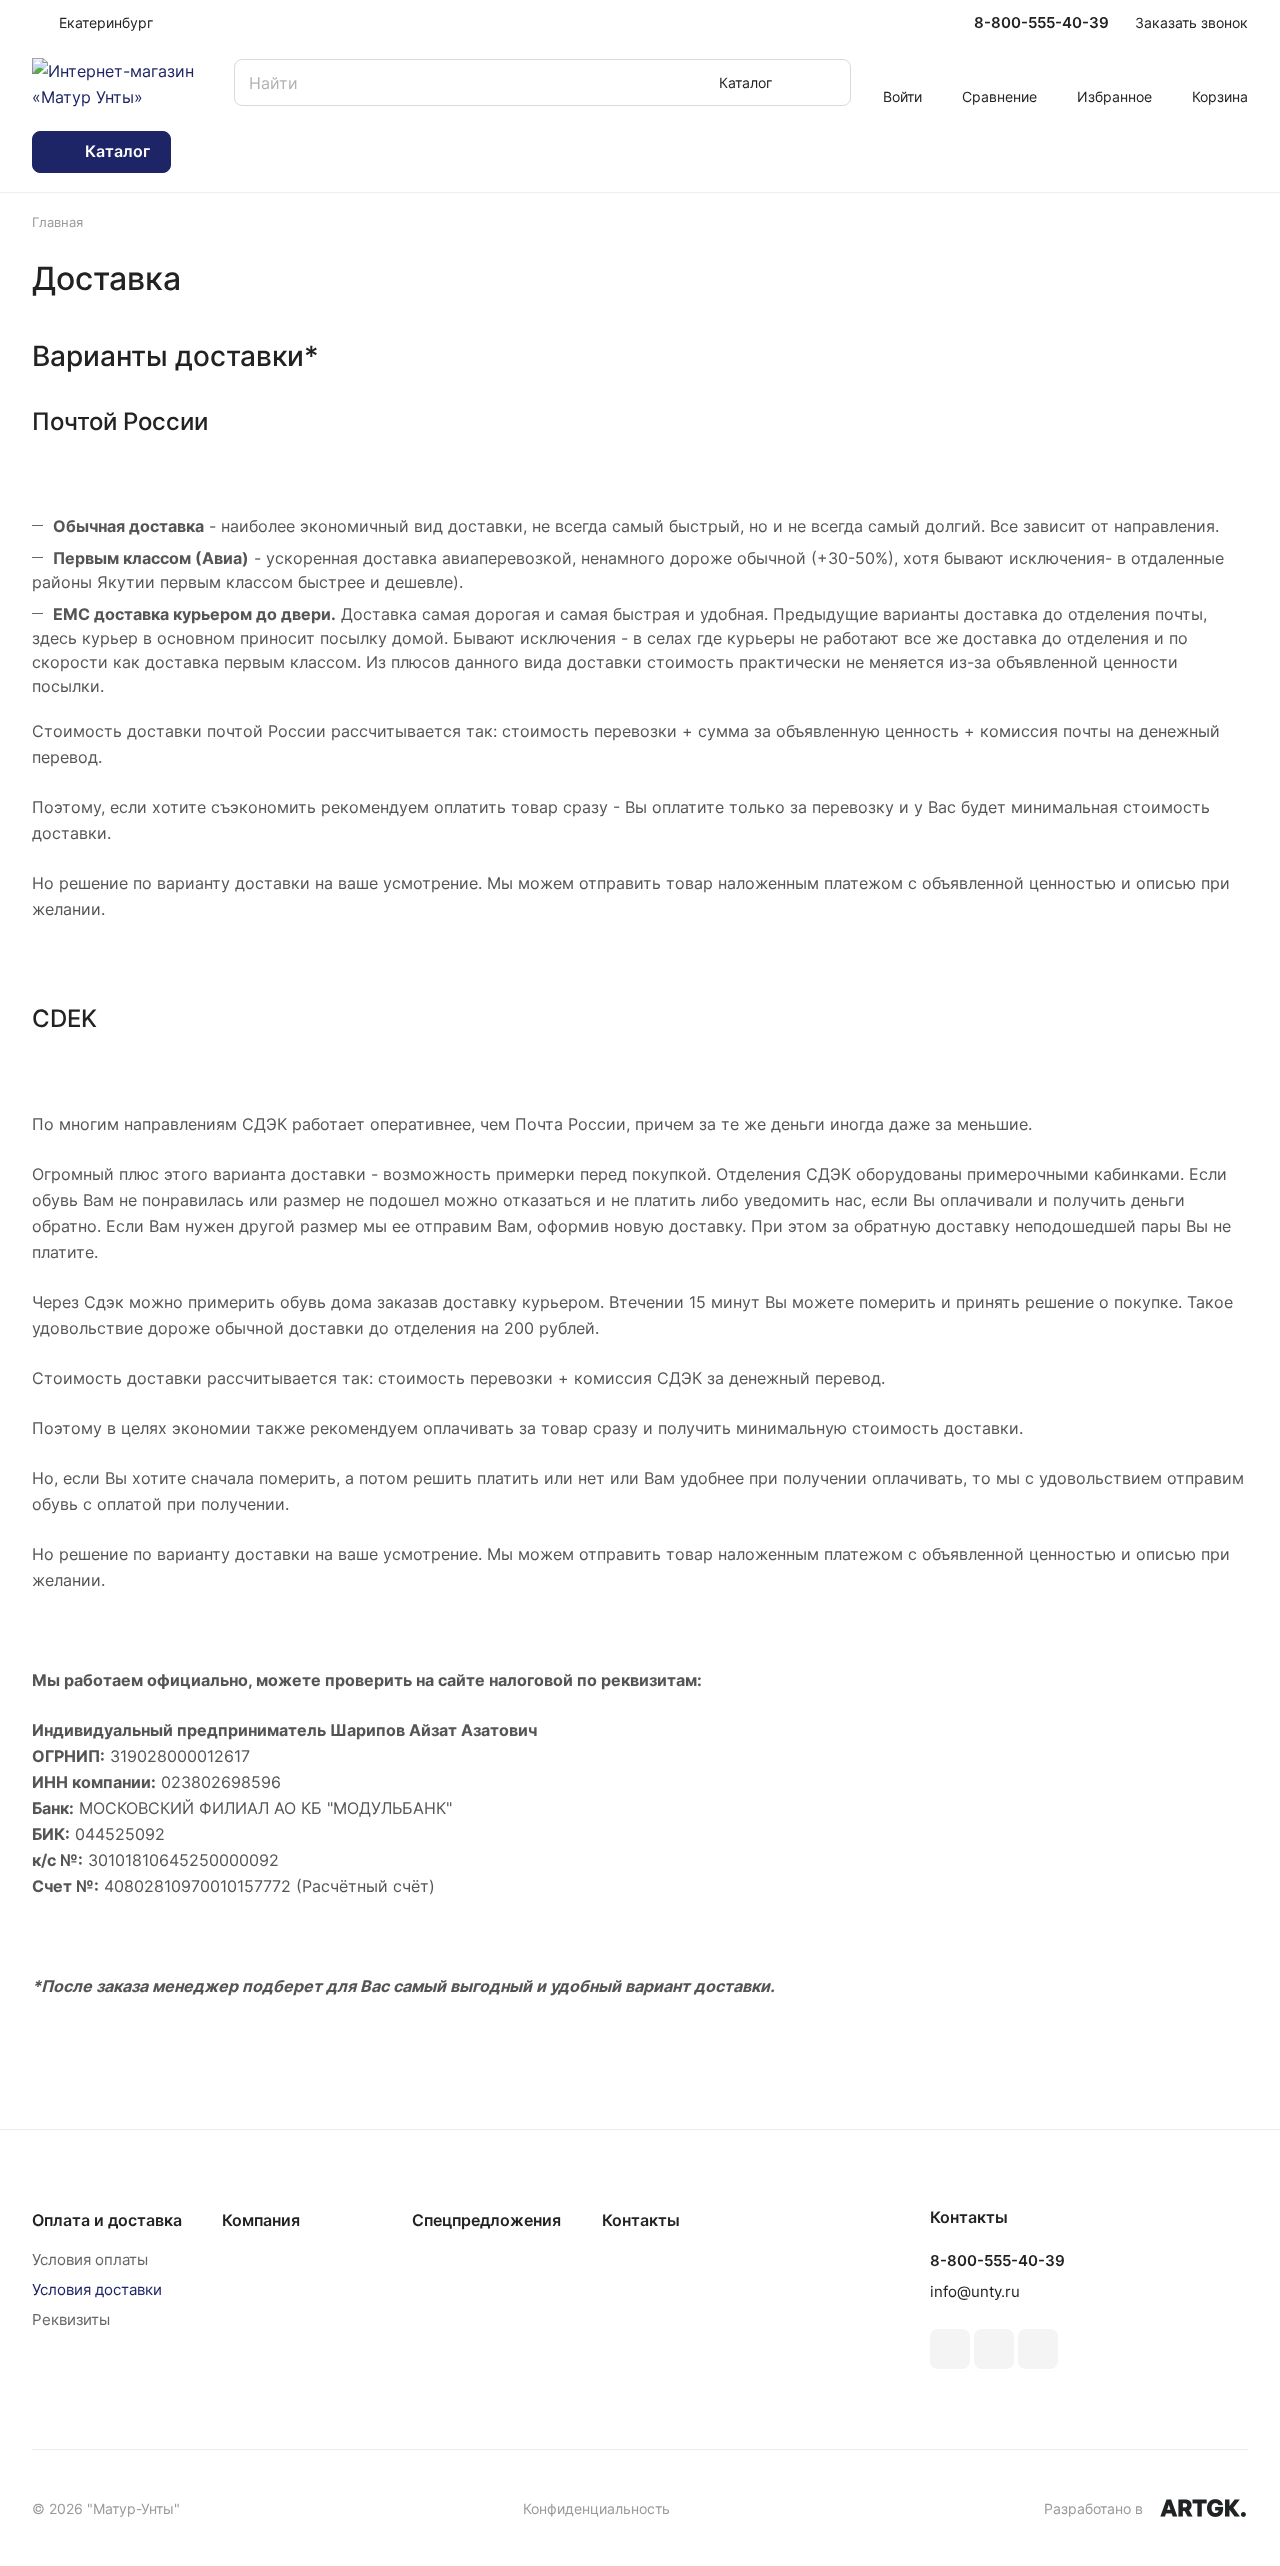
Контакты (641, 2220)
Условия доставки (97, 2289)
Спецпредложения (486, 2220)
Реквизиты (71, 2319)
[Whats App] (1038, 2349)
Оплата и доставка (107, 2220)
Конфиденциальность (596, 2508)
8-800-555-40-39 (1041, 23)
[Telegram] (994, 2349)
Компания (261, 2220)
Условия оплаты (90, 2259)
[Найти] (826, 82)
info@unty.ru (975, 2291)
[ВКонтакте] (950, 2349)
